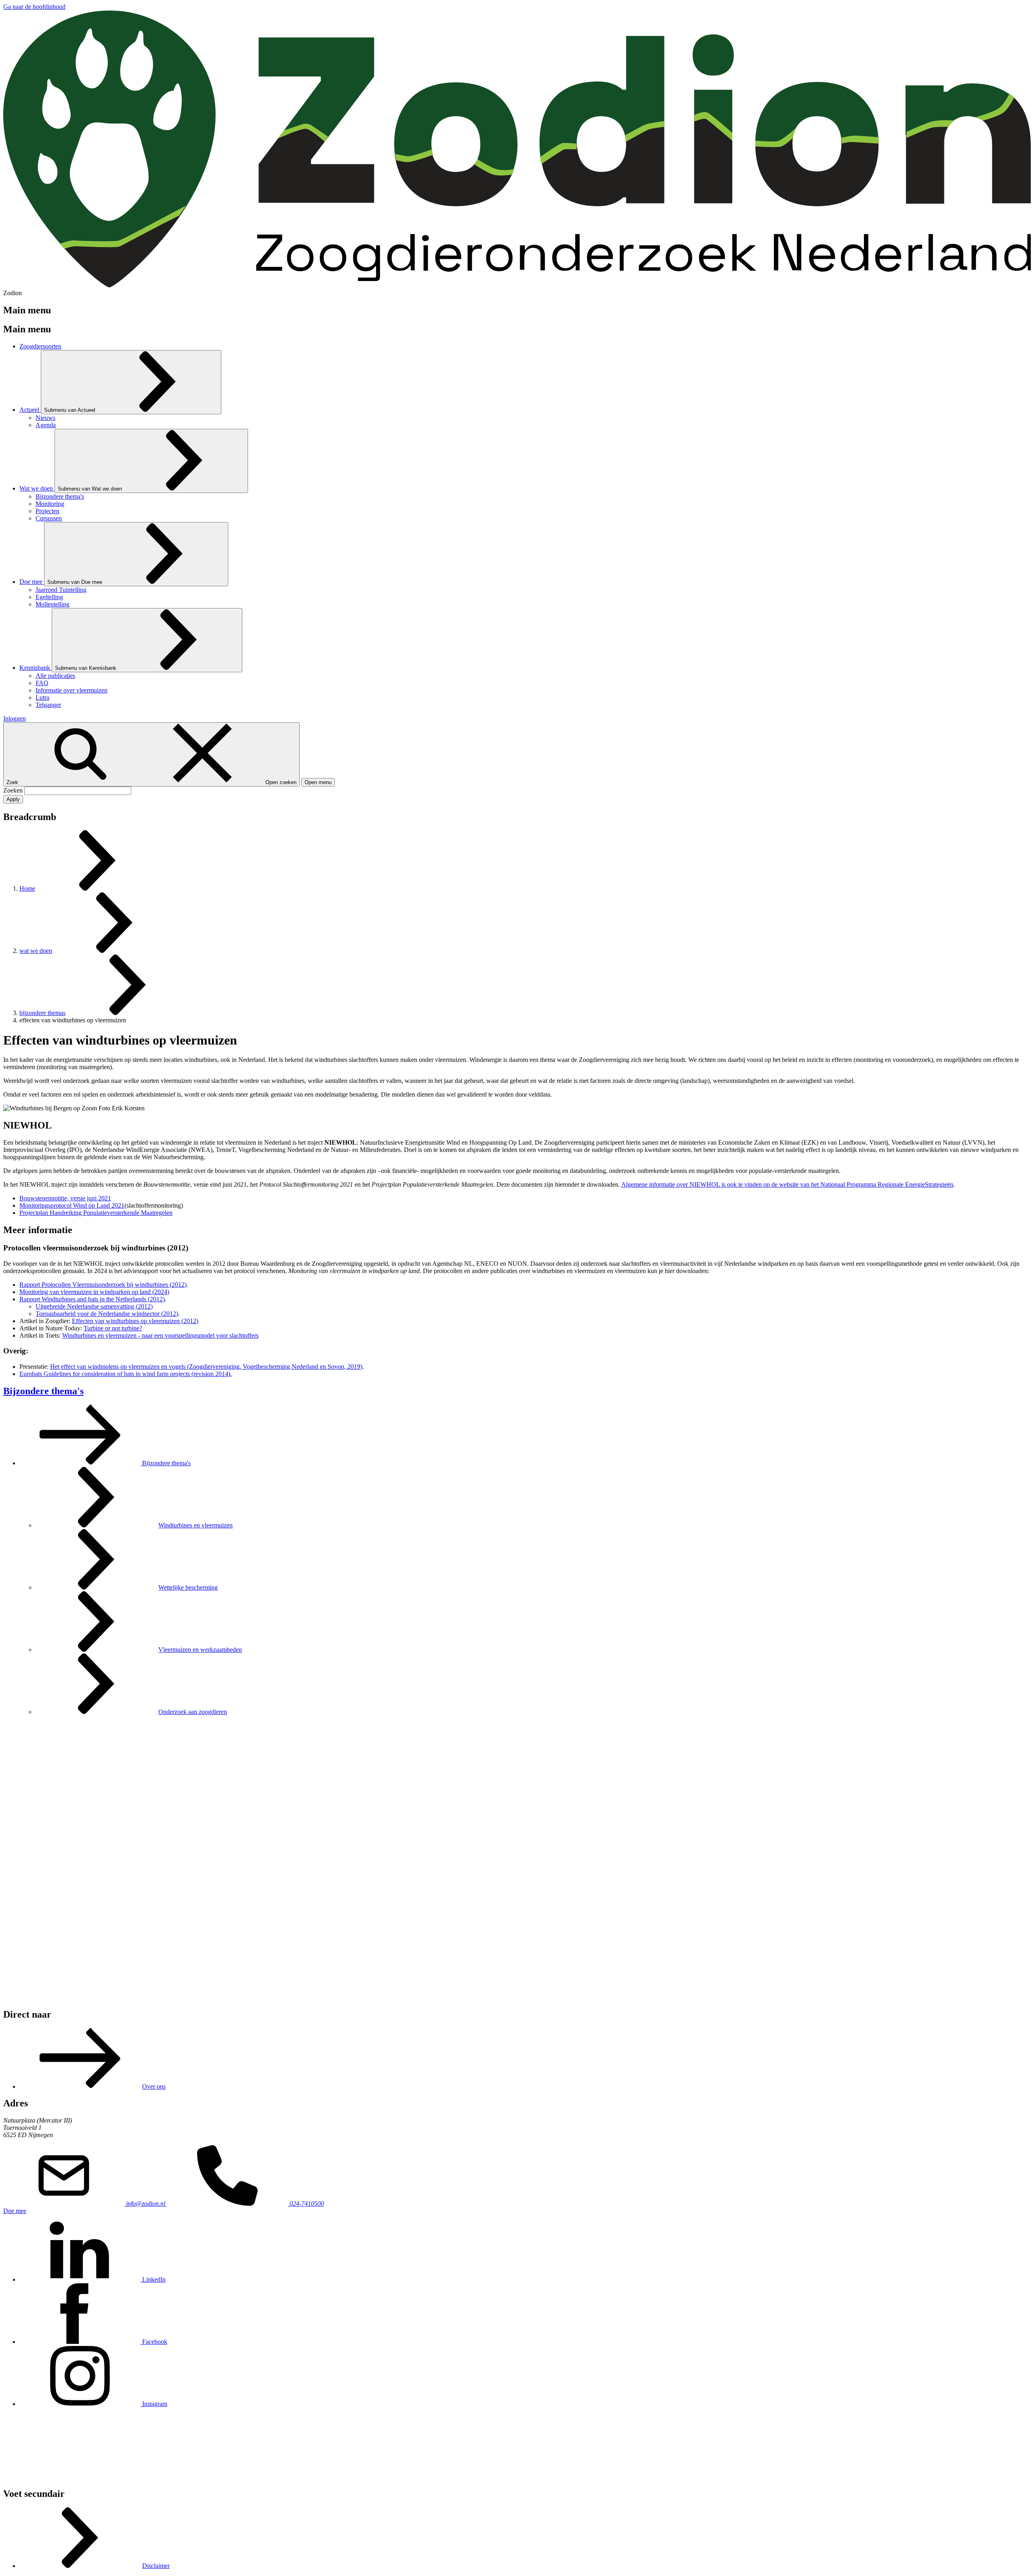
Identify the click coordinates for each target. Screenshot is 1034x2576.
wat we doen (36, 951)
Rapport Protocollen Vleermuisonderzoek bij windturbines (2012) (103, 1285)
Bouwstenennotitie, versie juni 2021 (65, 1198)
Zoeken (14, 790)
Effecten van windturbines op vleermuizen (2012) (135, 1321)
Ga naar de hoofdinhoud (34, 7)
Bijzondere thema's (43, 1391)
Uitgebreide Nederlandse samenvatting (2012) (94, 1306)
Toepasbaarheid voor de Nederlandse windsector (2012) (107, 1314)
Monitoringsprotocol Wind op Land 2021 (72, 1205)
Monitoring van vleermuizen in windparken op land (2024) (94, 1292)
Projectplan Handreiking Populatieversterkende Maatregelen (96, 1213)
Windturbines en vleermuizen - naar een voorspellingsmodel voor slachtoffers (160, 1335)
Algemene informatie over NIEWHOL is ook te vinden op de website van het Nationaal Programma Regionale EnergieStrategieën (787, 1184)
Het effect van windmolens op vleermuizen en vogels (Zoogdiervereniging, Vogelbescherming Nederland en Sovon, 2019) (206, 1367)
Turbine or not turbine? (113, 1328)
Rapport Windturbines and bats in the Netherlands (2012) (92, 1299)
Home (27, 888)
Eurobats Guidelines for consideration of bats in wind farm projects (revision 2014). (126, 1374)
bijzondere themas (42, 1013)
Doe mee (15, 2211)
